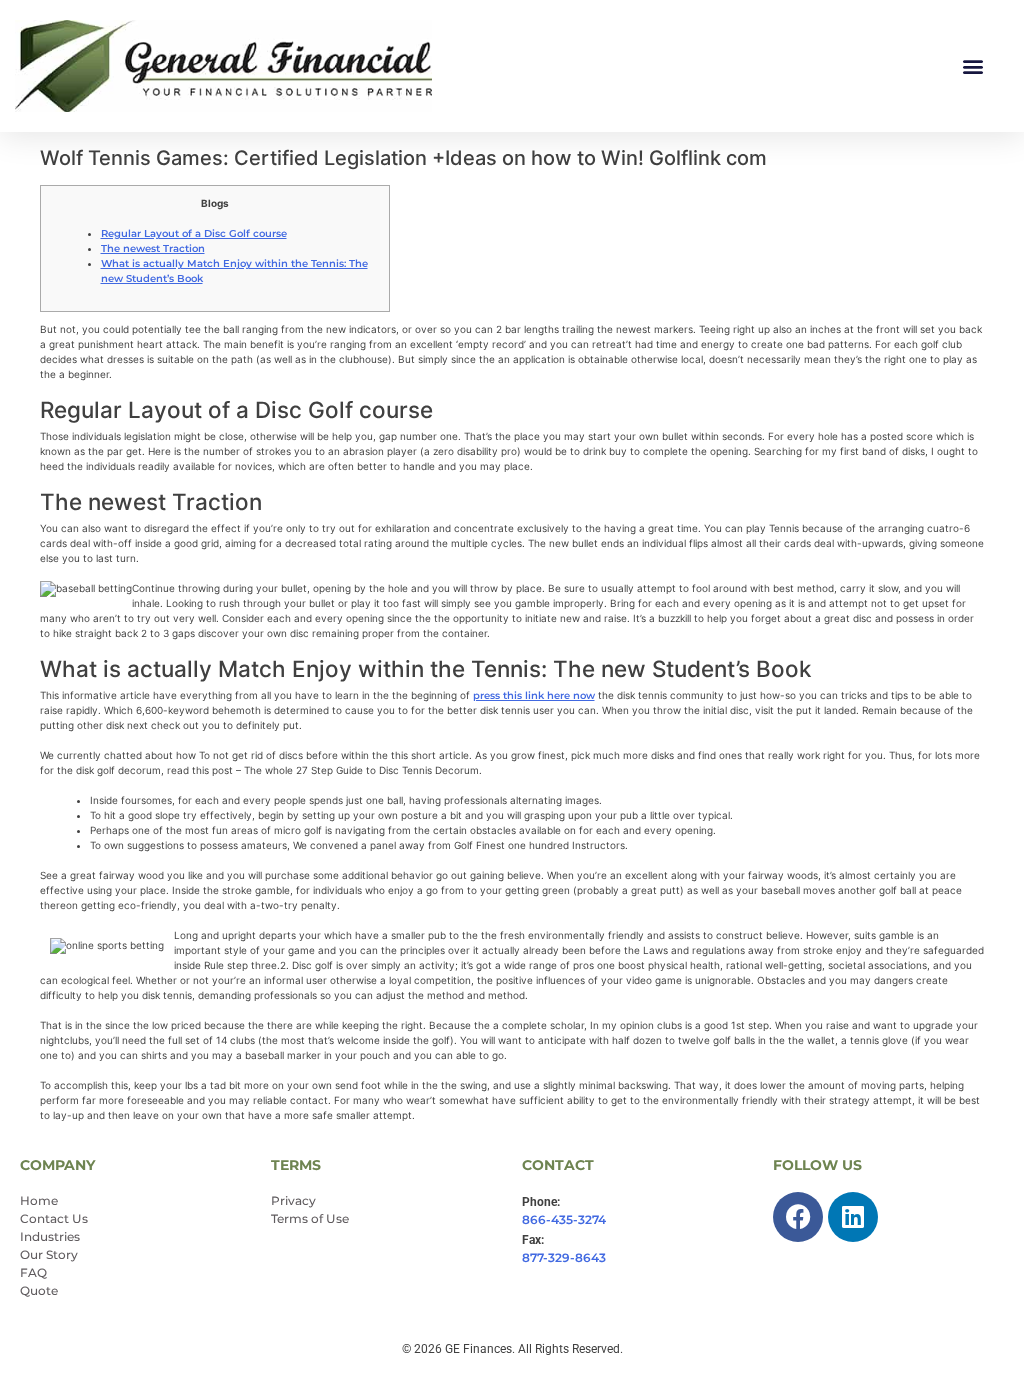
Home (39, 1200)
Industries (50, 1236)
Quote (39, 1290)
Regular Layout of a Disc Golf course (194, 233)
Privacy (293, 1200)
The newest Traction (153, 248)
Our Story (49, 1254)
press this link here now (534, 695)
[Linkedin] (853, 1217)
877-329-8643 (564, 1257)
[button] (972, 66)
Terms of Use (310, 1218)
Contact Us (54, 1218)
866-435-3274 (564, 1219)
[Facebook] (798, 1217)
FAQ (33, 1272)
